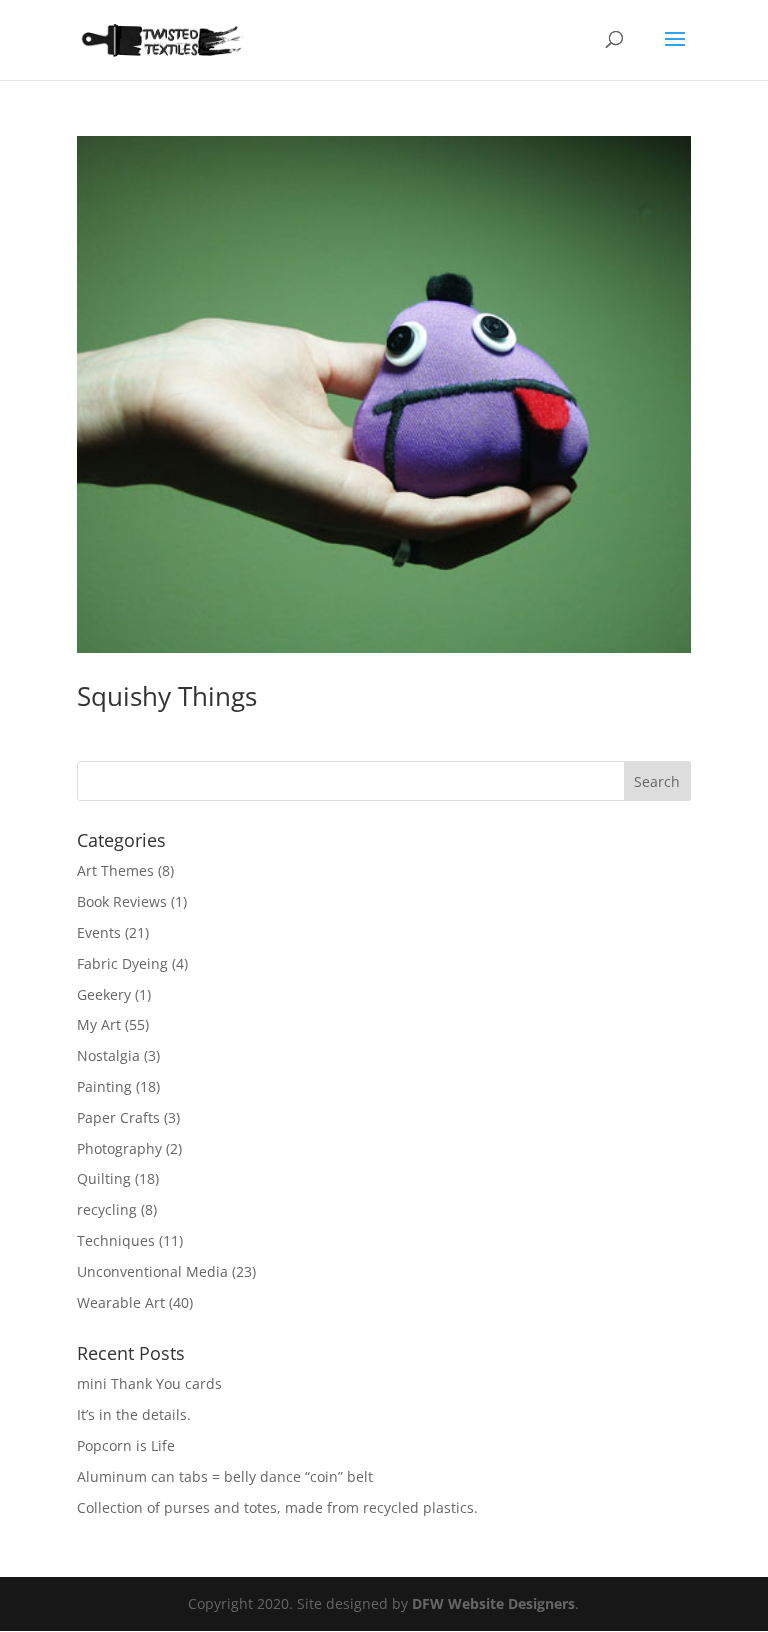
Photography (119, 1148)
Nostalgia (108, 1055)
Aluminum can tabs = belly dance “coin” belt (225, 1476)
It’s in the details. (134, 1414)
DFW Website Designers (493, 1603)
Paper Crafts (118, 1117)
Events (99, 932)
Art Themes (115, 870)
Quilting (104, 1178)
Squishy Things (167, 696)
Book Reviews (122, 901)
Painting (104, 1086)
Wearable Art (121, 1302)
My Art (99, 1024)
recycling (107, 1209)
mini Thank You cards (149, 1383)
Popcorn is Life (126, 1445)
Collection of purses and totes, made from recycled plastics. (277, 1507)
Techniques (116, 1240)
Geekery (104, 994)
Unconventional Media (152, 1271)
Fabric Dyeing (122, 963)
